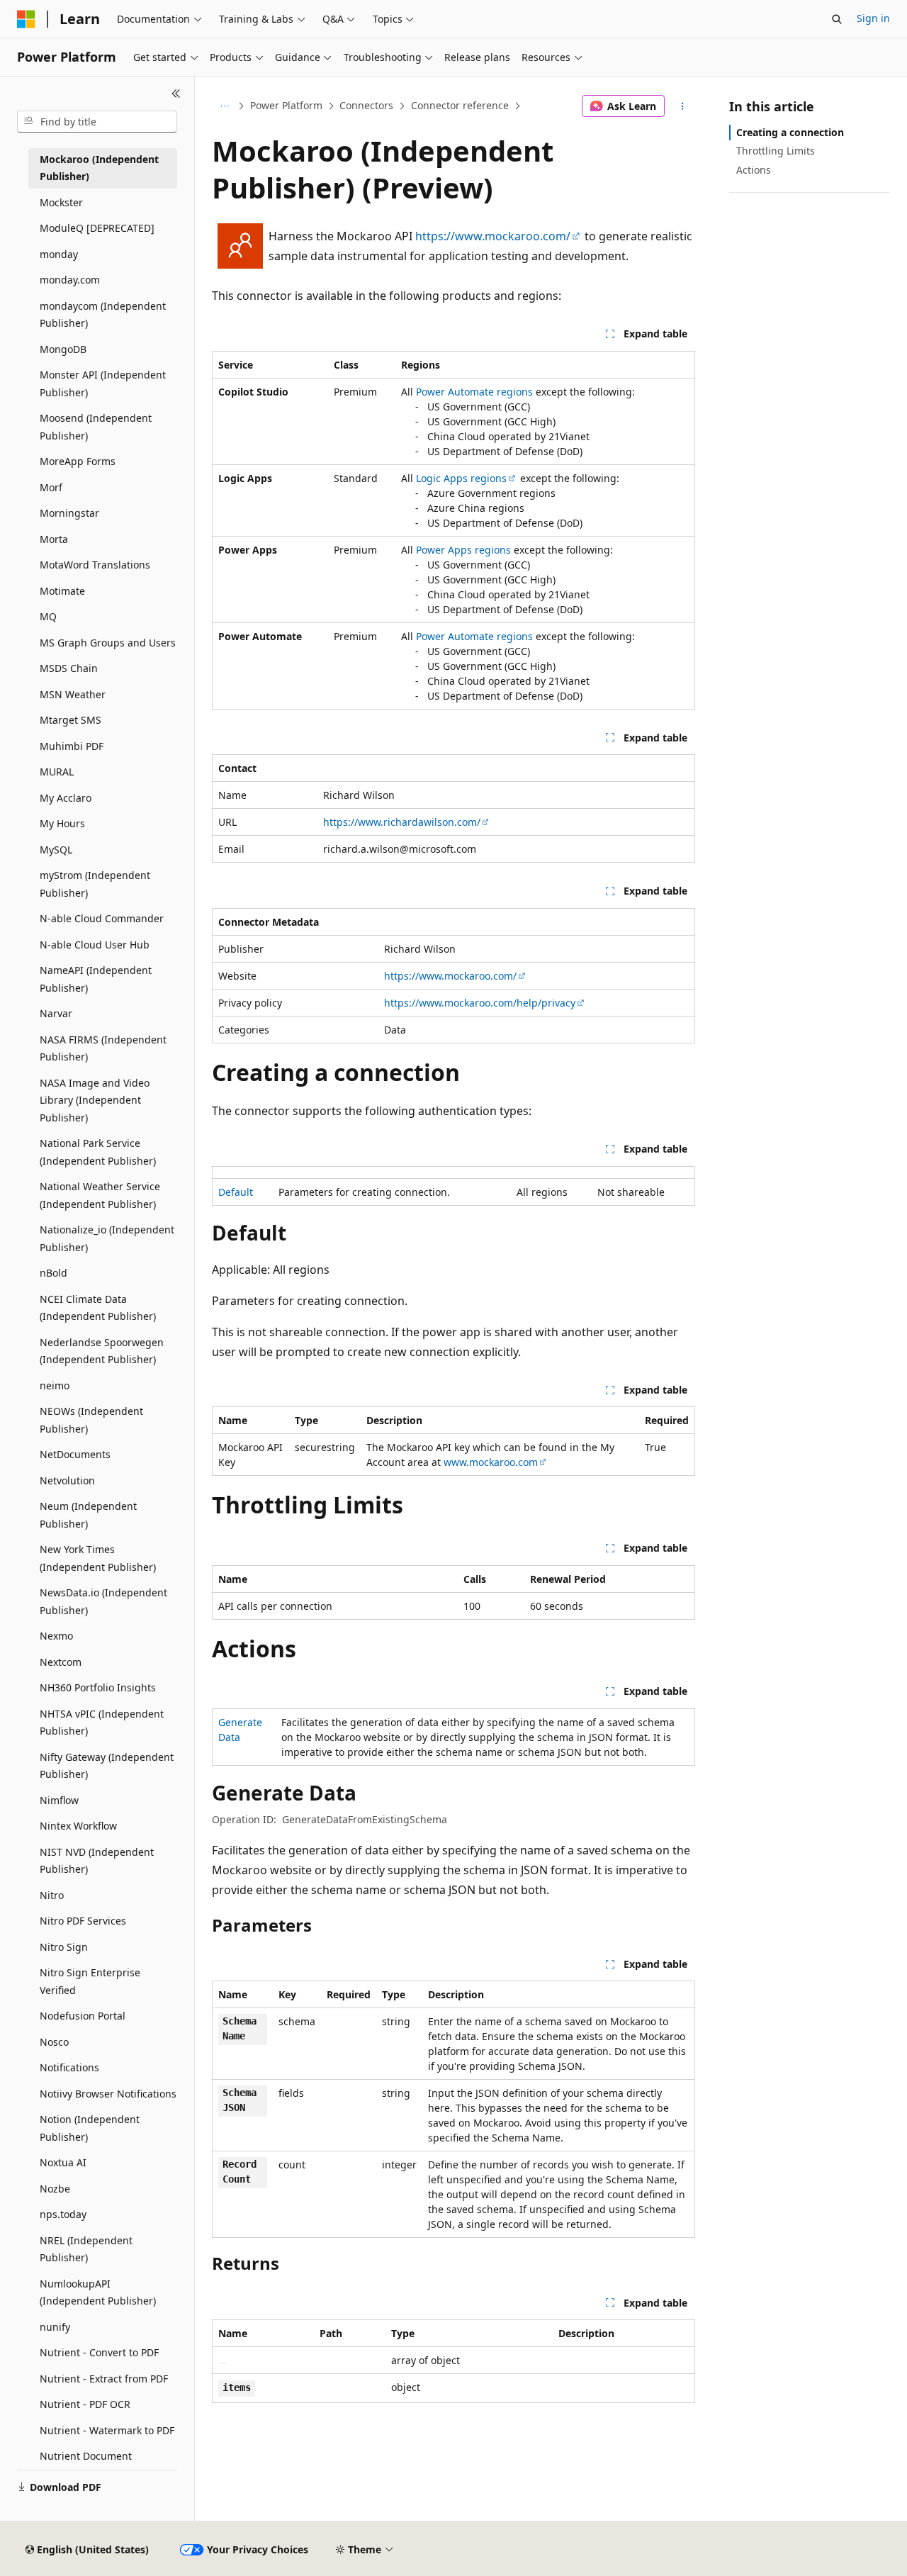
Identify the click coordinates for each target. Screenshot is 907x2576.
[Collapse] (176, 94)
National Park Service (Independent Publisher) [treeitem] (98, 1152)
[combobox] (97, 122)
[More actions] (683, 106)
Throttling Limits (776, 151)
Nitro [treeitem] (52, 1895)
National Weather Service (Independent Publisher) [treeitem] (100, 1195)
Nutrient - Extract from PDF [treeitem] (104, 2379)
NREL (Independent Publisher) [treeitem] (86, 2249)
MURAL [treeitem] (57, 772)
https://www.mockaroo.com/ (493, 236)
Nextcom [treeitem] (61, 1662)
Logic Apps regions (461, 478)
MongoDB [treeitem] (63, 349)
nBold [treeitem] (53, 1273)
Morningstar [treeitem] (69, 513)
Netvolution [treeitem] (67, 1480)
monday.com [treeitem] (70, 280)
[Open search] (837, 19)
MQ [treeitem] (48, 616)
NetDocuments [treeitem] (75, 1454)
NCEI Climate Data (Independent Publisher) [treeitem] (98, 1308)
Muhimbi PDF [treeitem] (72, 746)
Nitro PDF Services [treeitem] (83, 1921)
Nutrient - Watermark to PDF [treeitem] (107, 2430)
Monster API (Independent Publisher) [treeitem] (103, 383)
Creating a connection (790, 132)
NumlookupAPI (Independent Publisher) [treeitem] (98, 2292)
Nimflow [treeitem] (59, 1800)
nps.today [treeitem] (63, 2214)
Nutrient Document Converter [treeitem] (86, 2465)
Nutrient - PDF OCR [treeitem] (85, 2404)
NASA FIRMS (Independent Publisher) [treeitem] (103, 1048)
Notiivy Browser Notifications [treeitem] (108, 2094)
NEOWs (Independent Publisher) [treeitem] (91, 1420)
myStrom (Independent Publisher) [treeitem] (95, 884)
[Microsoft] (26, 19)
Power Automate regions (474, 392)
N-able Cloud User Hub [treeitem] (95, 945)
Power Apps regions (463, 550)
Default (236, 1192)
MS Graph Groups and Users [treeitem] (108, 643)
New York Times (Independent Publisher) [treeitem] (98, 1558)
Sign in (873, 18)
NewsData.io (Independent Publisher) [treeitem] (103, 1601)
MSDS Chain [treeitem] (69, 668)
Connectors (366, 105)
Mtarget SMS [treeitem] (71, 720)
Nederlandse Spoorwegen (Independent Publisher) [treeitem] (102, 1351)
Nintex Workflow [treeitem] (78, 1826)
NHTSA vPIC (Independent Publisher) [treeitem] (102, 1723)
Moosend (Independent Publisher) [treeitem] (96, 427)
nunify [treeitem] (55, 2327)
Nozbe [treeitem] (55, 2189)
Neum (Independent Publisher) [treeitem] (88, 1515)
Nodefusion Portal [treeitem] (83, 2016)
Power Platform (286, 105)
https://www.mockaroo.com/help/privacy (480, 1003)
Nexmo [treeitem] (56, 1636)
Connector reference (460, 105)
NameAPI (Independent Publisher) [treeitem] (96, 979)
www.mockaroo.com (491, 1462)
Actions (754, 170)
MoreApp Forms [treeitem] (78, 461)
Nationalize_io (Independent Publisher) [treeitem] (107, 1238)
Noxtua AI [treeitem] (63, 2162)
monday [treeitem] (59, 254)
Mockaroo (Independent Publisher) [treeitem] (99, 168)
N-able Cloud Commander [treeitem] (102, 918)
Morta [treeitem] (54, 539)
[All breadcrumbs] (224, 106)
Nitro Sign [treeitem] (64, 1947)
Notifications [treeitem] (69, 2067)
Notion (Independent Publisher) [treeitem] (90, 2128)
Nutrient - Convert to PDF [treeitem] (99, 2352)
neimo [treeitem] (55, 1385)
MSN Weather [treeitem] (73, 694)
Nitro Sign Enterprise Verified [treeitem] (90, 1981)
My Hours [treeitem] (62, 823)
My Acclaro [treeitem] (66, 798)
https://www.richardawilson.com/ (402, 822)
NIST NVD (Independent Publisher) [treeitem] (97, 1861)
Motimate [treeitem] (62, 591)
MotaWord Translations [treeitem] (95, 565)
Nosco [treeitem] (54, 2042)
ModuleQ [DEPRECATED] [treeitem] (97, 228)
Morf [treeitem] (51, 487)
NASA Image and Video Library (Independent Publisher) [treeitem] (95, 1100)
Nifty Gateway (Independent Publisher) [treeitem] (107, 1766)
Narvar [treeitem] (56, 1013)
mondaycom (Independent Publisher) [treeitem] (103, 315)
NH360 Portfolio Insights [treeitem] (98, 1687)
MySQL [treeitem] (56, 850)
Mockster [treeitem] (61, 202)
